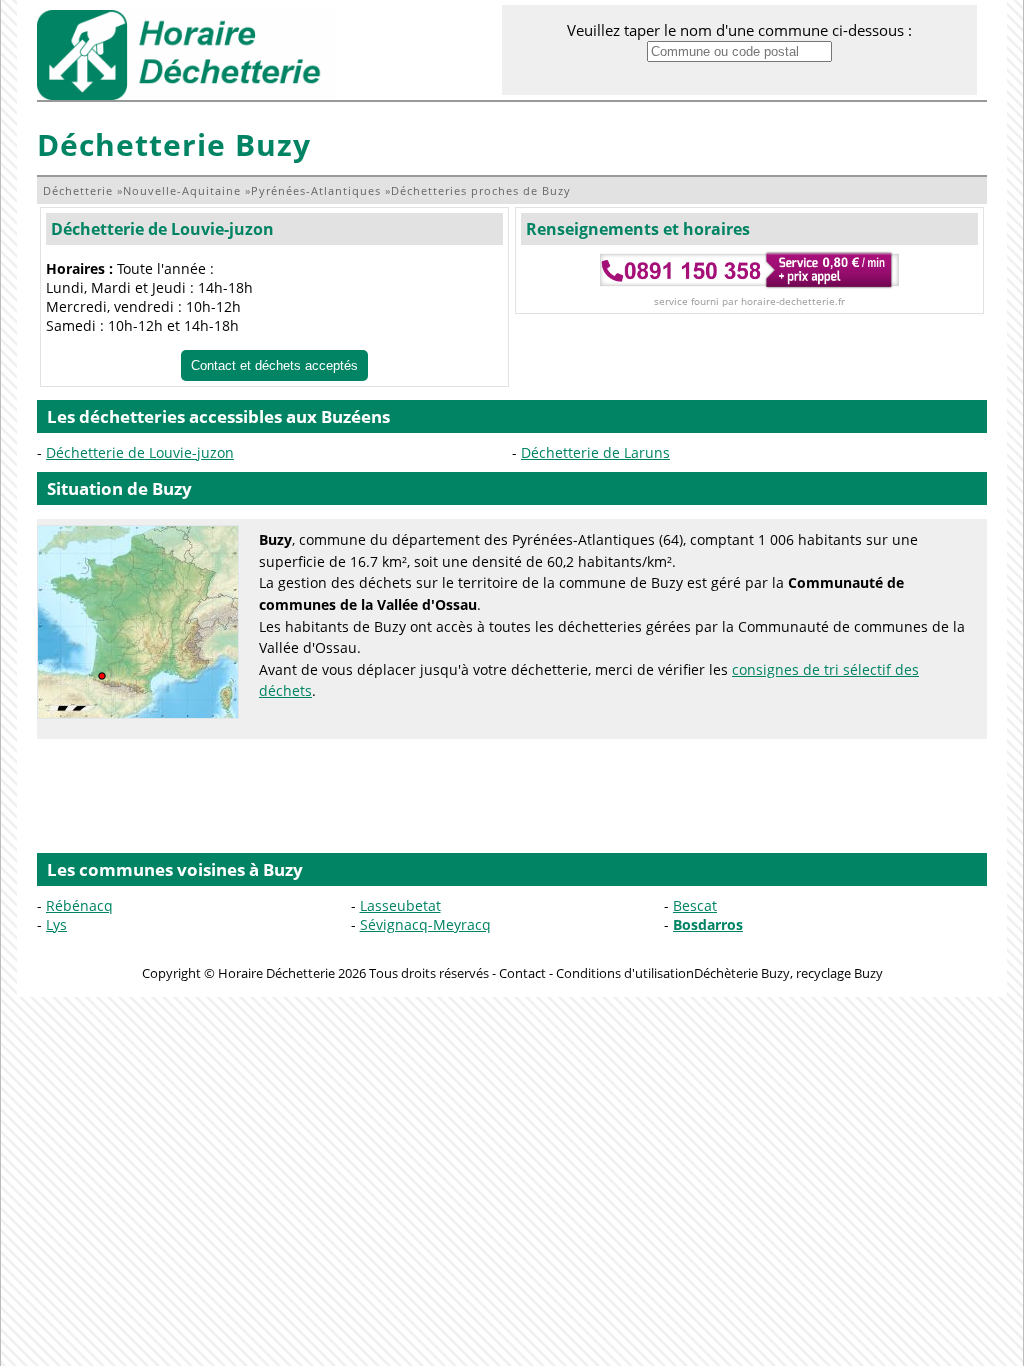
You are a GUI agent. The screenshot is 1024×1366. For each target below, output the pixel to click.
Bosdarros (708, 924)
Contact (522, 973)
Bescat (695, 905)
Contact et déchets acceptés (274, 365)
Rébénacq (79, 905)
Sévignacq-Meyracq (425, 924)
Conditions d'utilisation (625, 973)
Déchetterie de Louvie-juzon (162, 229)
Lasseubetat (400, 905)
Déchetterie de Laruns (595, 452)
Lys (56, 924)
